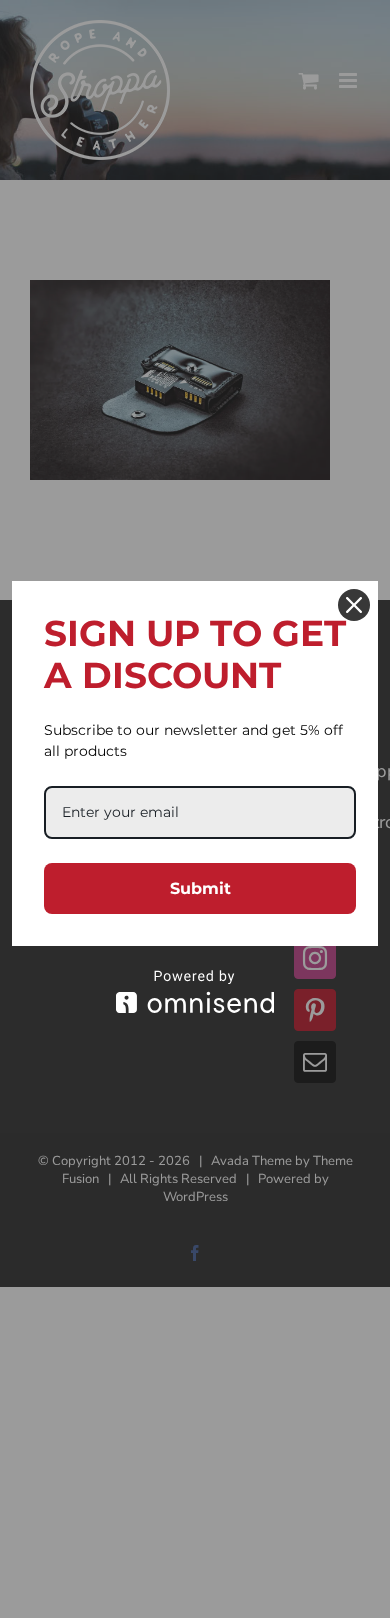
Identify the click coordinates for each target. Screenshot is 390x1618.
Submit (200, 888)
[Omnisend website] (195, 991)
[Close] (354, 605)
